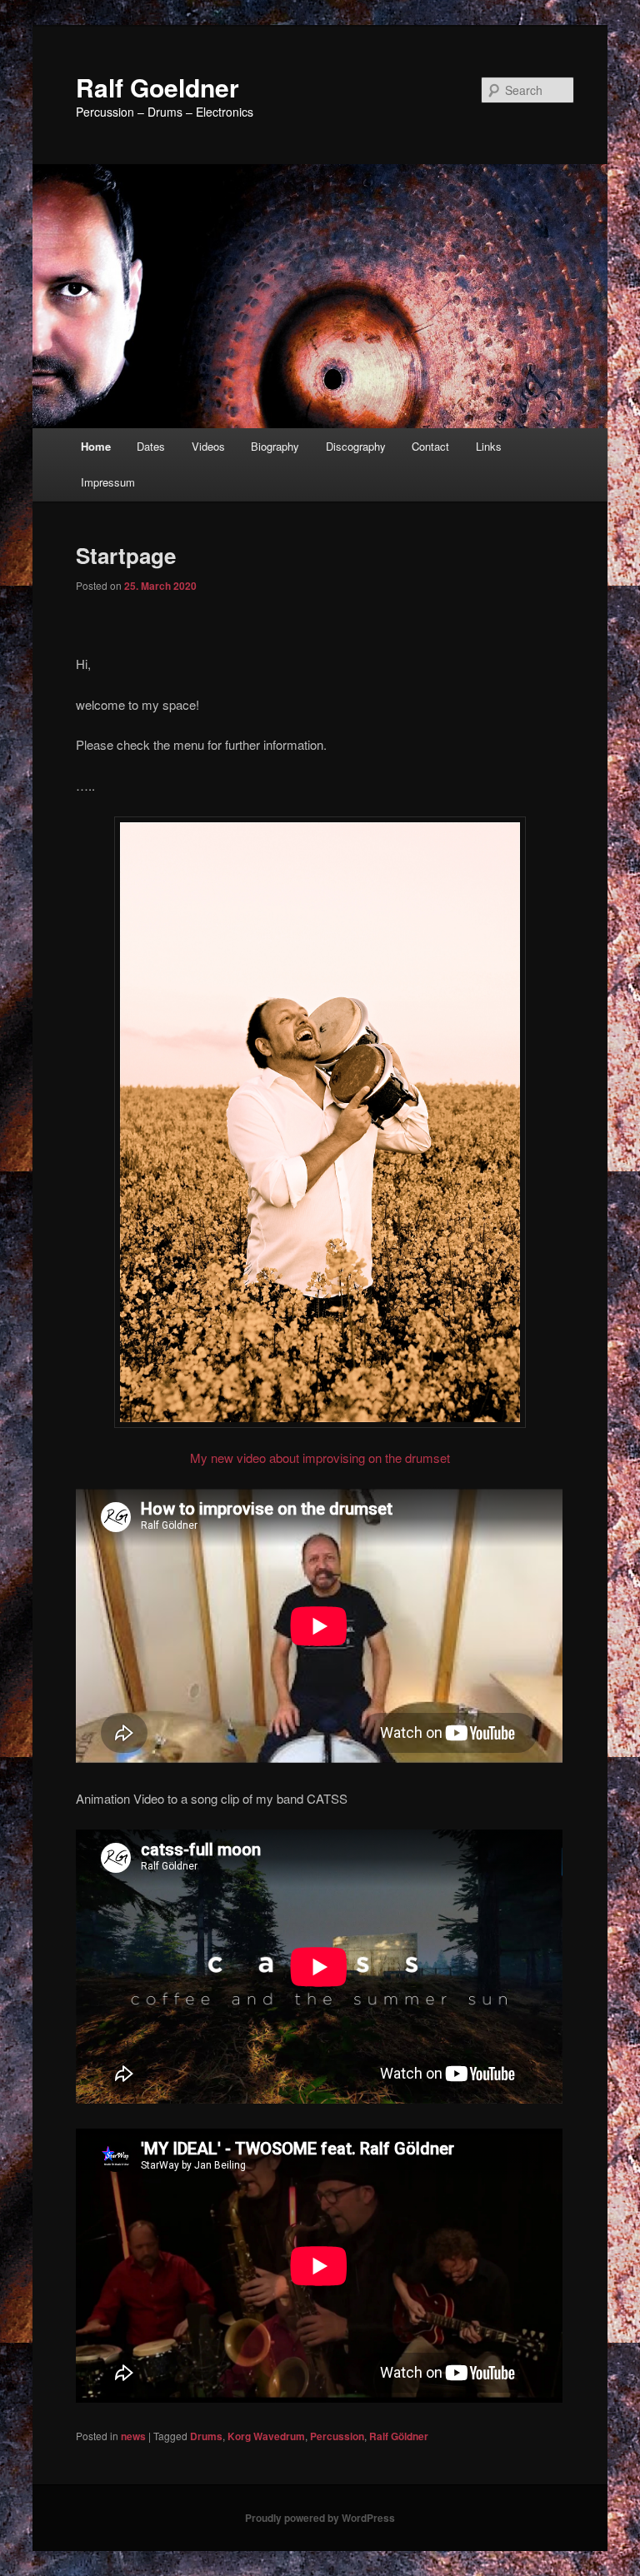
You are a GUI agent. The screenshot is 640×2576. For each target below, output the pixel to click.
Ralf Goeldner (157, 87)
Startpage (126, 555)
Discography (356, 446)
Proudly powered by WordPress (320, 2518)
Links (489, 446)
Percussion (337, 2436)
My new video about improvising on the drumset (320, 1458)
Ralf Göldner (399, 2436)
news (133, 2436)
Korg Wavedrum (266, 2436)
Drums (206, 2436)
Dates (151, 446)
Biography (275, 446)
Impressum (108, 482)
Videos (208, 446)
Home (96, 446)
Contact (430, 446)
